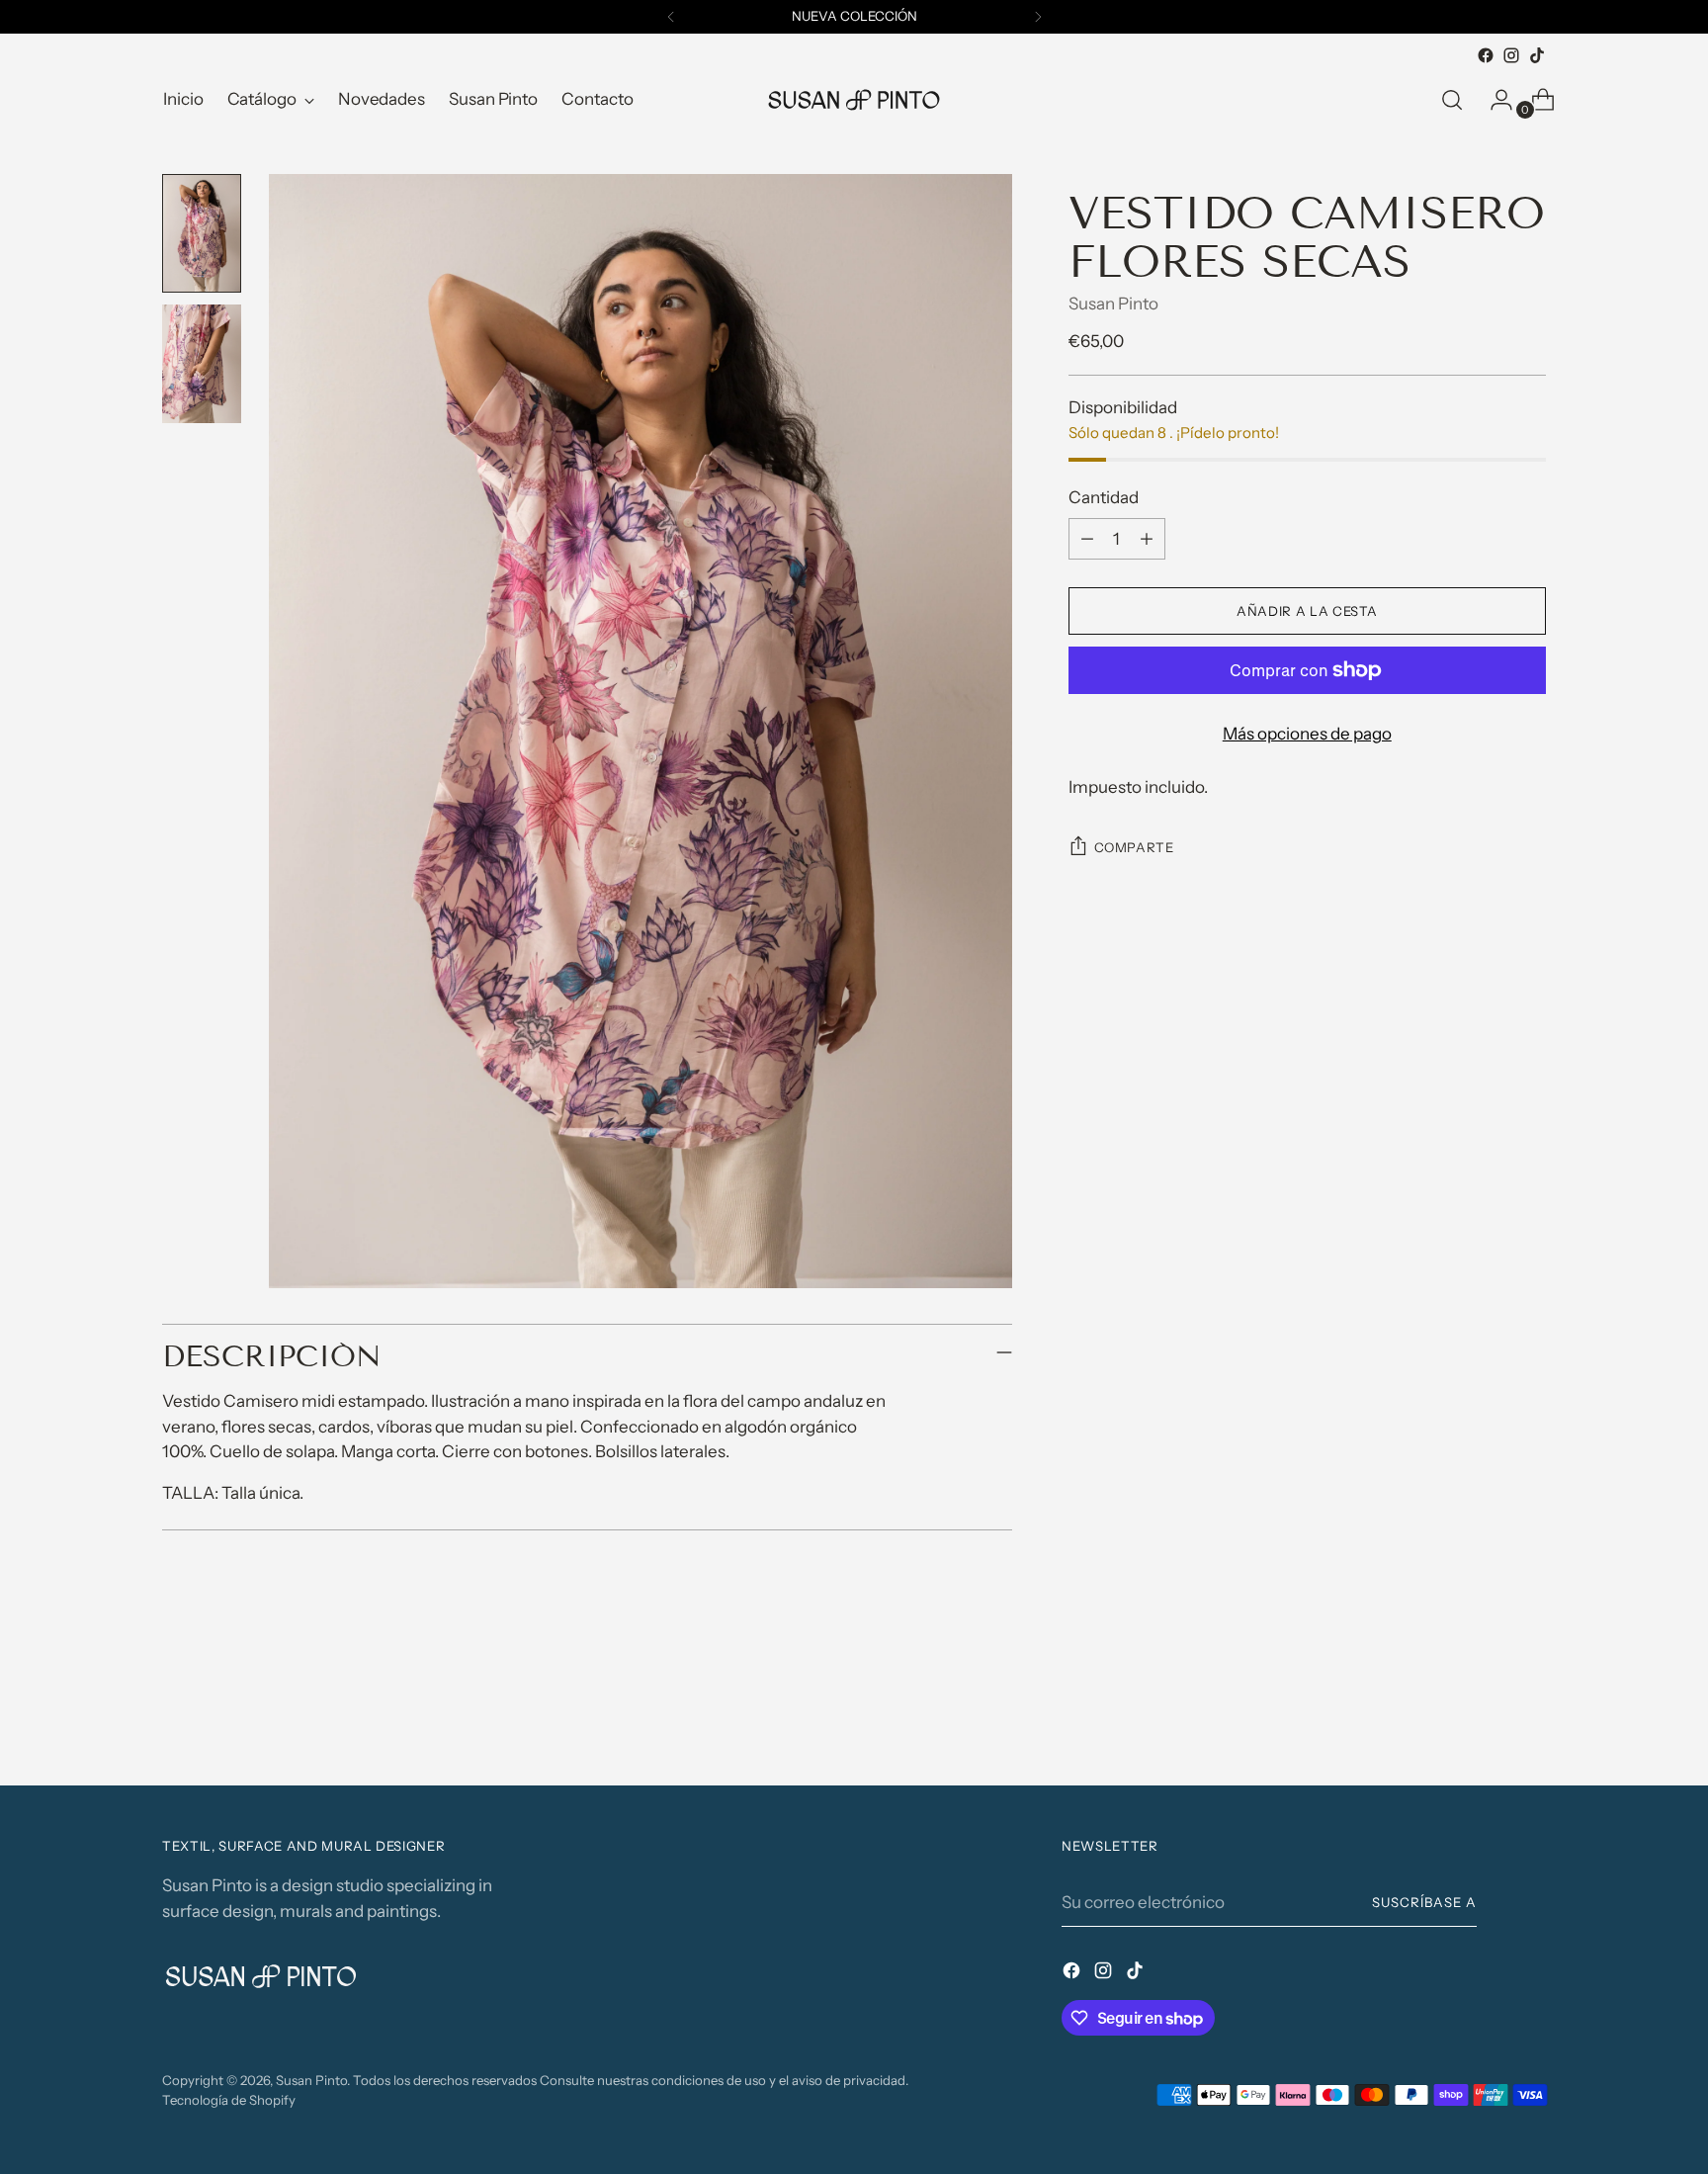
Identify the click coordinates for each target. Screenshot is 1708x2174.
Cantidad (1104, 497)
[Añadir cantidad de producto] (1147, 539)
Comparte (1134, 847)
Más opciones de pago (1307, 734)
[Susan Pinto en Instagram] (1511, 55)
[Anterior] (671, 17)
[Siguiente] (1038, 17)
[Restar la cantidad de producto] (1087, 539)
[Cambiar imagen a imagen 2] (202, 364)
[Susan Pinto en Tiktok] (1537, 55)
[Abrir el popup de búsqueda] (1452, 100)
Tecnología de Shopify (229, 2100)
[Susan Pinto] (854, 100)
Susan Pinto (1113, 304)
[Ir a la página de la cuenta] (1494, 100)
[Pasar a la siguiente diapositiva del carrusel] (1529, 1717)
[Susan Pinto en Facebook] (1486, 55)
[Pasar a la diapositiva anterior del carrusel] (1484, 1718)
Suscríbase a (1424, 1902)
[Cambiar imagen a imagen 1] (202, 233)
